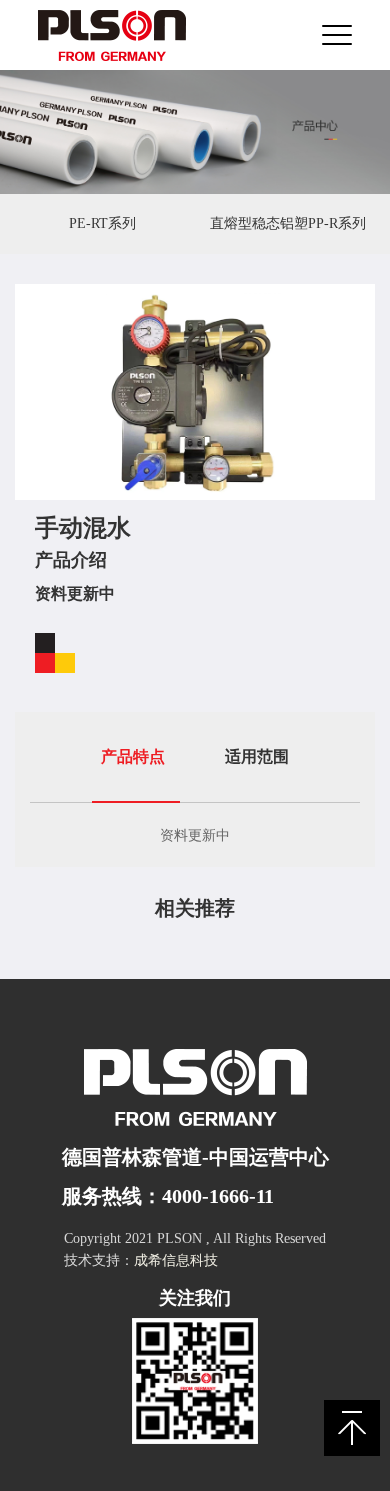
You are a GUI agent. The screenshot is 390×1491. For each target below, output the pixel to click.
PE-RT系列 (102, 223)
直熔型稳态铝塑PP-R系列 (288, 223)
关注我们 (195, 1298)
